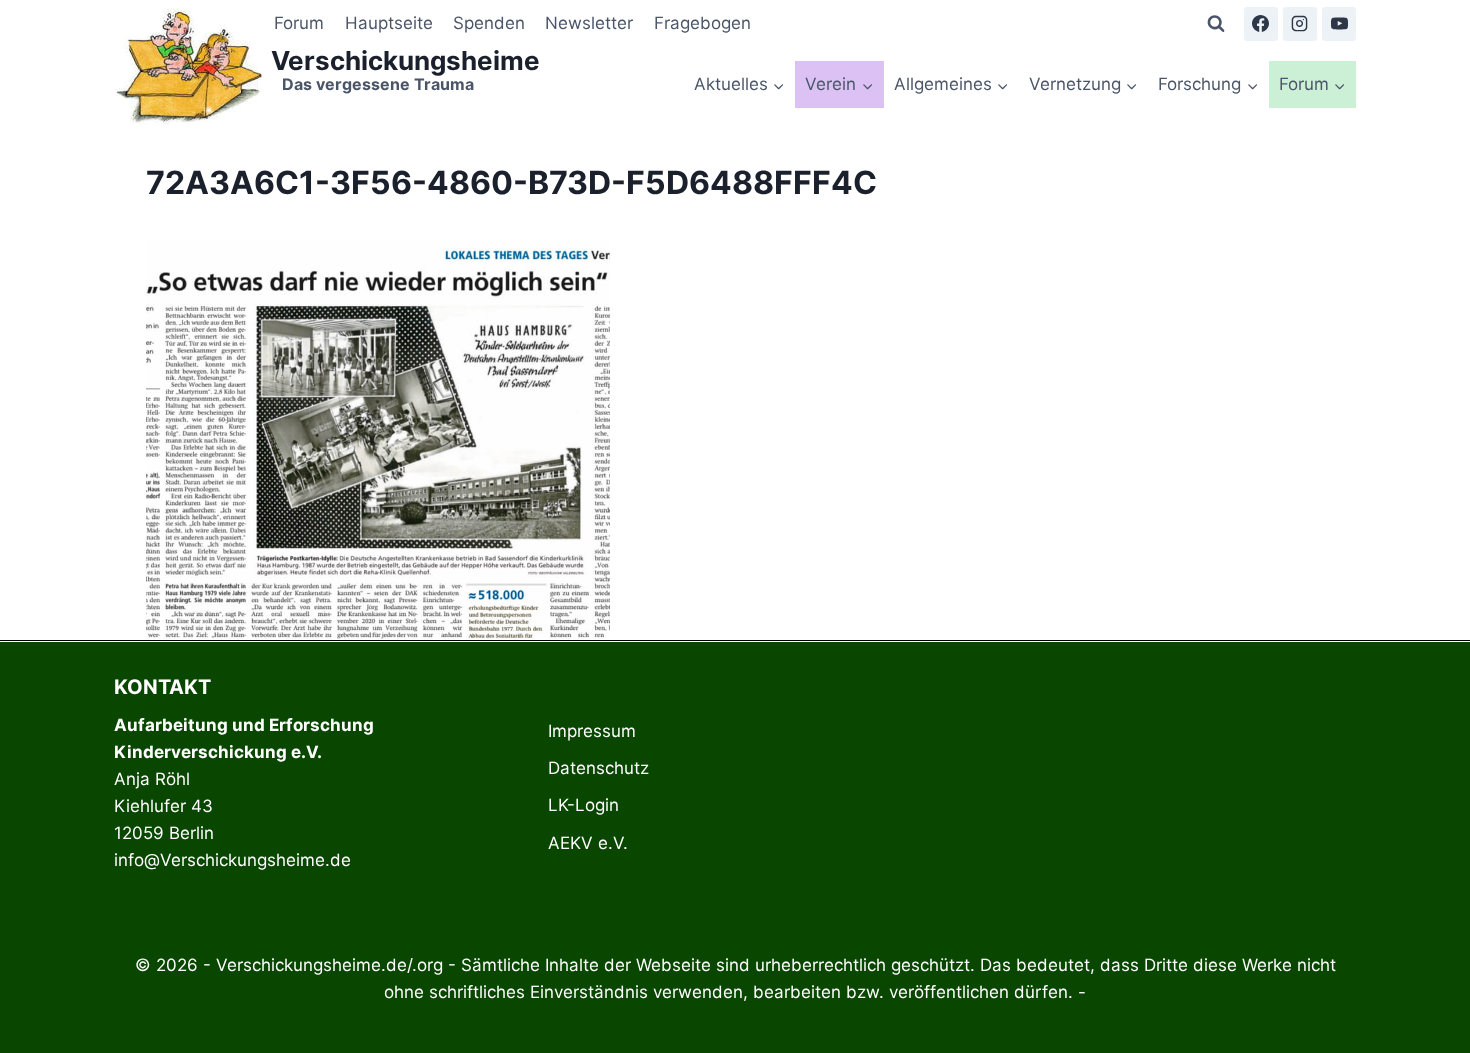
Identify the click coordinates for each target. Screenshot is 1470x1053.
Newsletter (589, 23)
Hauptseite (389, 23)
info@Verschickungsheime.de (232, 860)
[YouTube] (1339, 24)
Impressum (592, 731)
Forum (299, 23)
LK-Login (583, 805)
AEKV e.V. (588, 843)
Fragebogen (702, 23)
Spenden (489, 23)
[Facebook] (1261, 24)
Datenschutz (598, 768)
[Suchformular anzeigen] (1216, 24)
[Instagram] (1300, 24)
